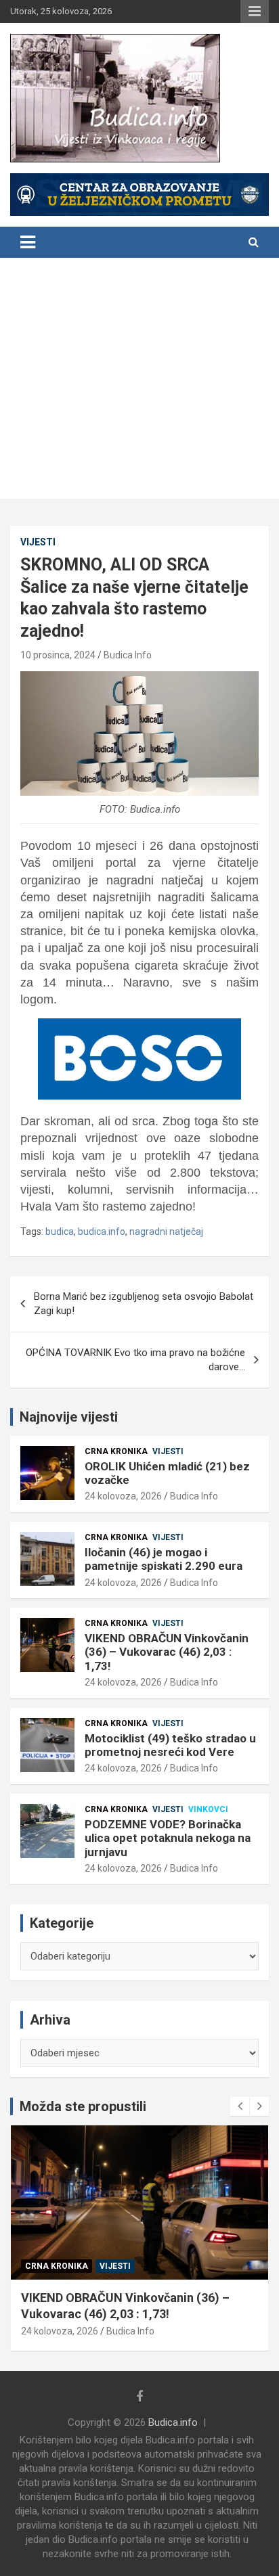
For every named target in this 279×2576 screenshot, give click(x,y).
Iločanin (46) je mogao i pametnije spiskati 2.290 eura (164, 1559)
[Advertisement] (139, 382)
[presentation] (240, 2106)
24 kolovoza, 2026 (123, 1496)
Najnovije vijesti (69, 1417)
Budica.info (173, 2422)
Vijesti (38, 542)
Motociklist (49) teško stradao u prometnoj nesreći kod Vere (170, 1745)
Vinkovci (208, 1809)
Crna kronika (116, 1451)
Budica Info (128, 655)
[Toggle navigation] (28, 242)
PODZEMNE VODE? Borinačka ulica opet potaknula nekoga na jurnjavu (168, 1838)
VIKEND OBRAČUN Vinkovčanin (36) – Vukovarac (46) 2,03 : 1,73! (167, 1652)
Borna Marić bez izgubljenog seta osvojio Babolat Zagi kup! (144, 1304)
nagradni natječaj (166, 1231)
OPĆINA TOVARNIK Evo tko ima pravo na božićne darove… (135, 1360)
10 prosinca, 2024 (58, 655)
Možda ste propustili (83, 2106)
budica (60, 1231)
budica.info (102, 1231)
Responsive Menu (255, 12)
